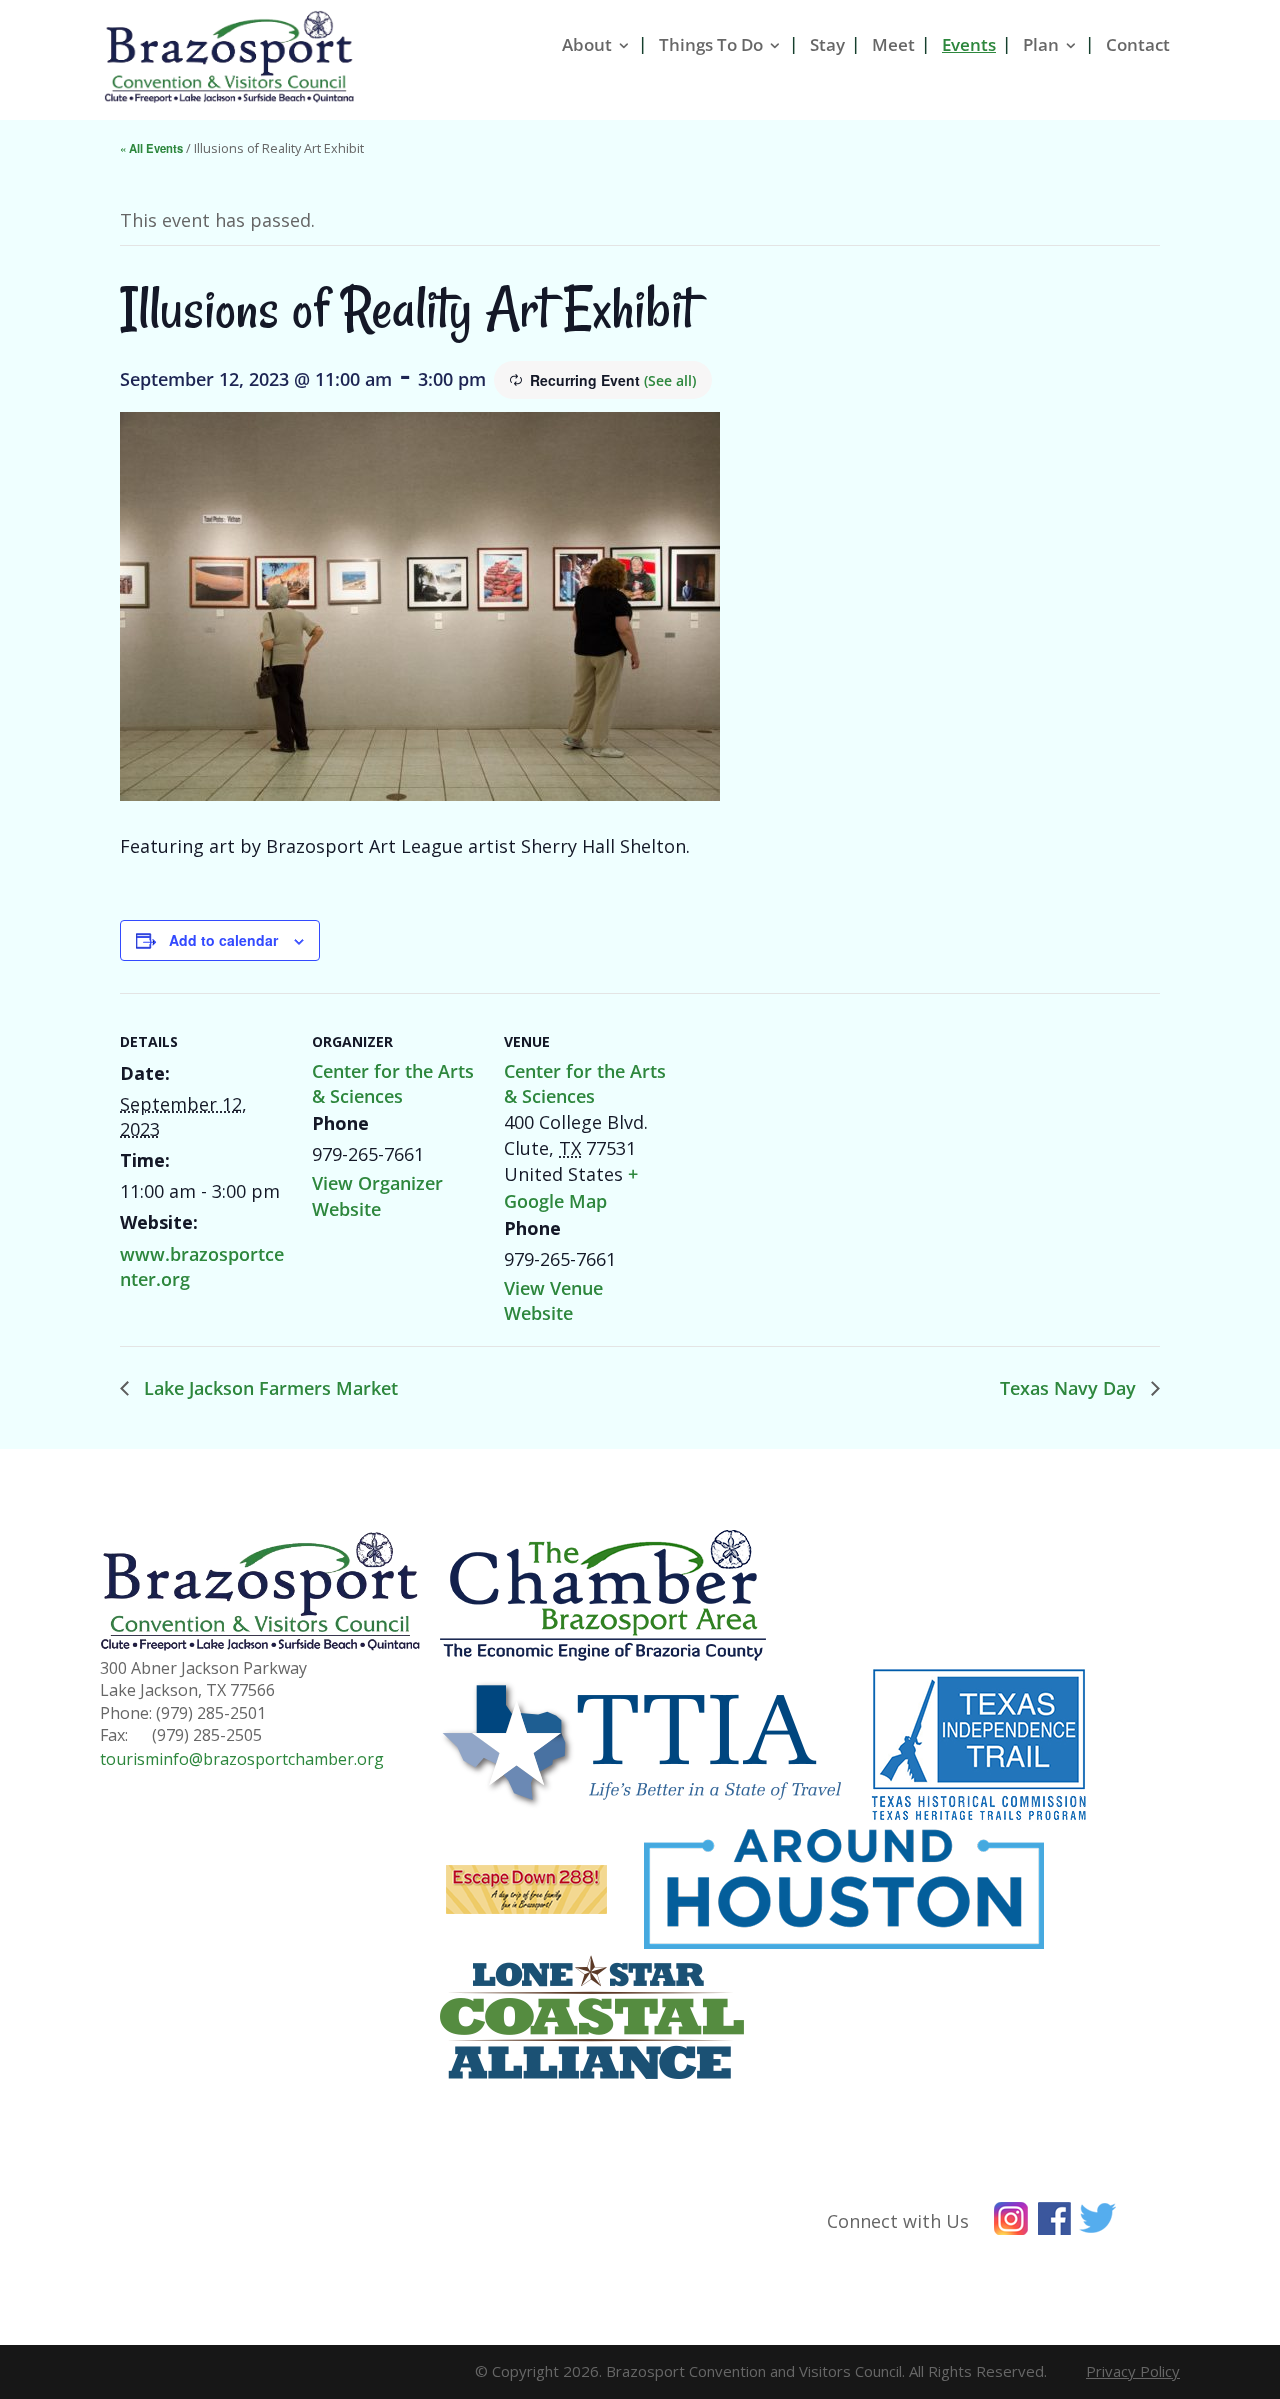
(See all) (670, 380)
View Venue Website (553, 1300)
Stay (827, 44)
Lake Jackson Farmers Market (268, 1388)
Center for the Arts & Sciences (393, 1083)
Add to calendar (223, 940)
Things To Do (711, 44)
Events (969, 44)
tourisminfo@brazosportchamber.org (242, 1759)
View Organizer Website (377, 1195)
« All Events (151, 148)
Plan (1041, 44)
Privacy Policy (1133, 2371)
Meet (893, 44)
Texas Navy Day (1070, 1388)
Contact (1138, 44)
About (587, 44)
